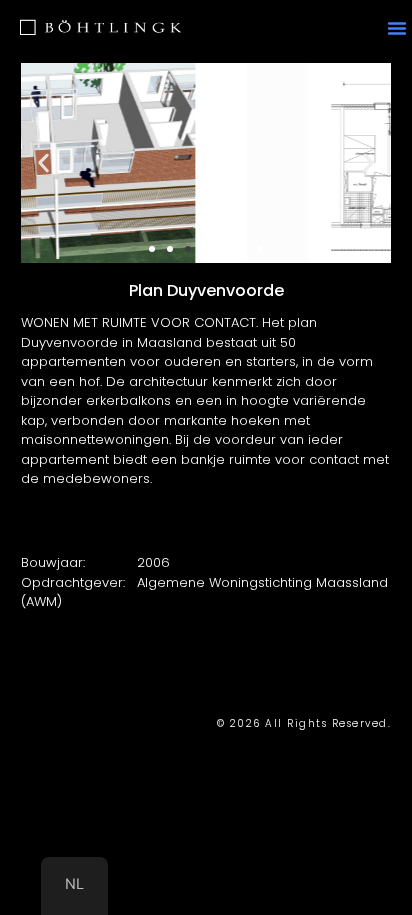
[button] (397, 28)
